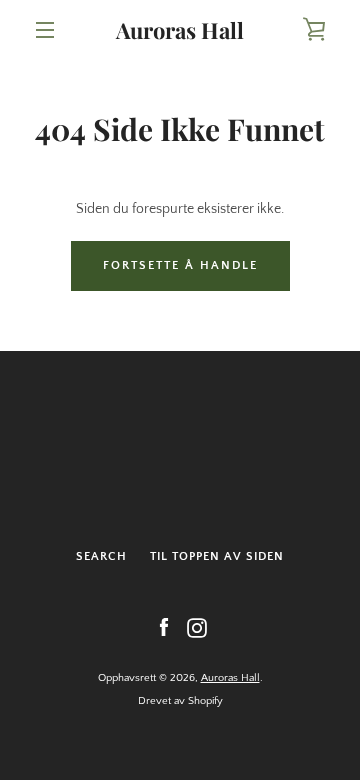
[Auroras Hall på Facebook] (164, 627)
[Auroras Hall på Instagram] (197, 627)
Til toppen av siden (217, 556)
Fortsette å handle (180, 265)
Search (101, 556)
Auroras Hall (180, 30)
